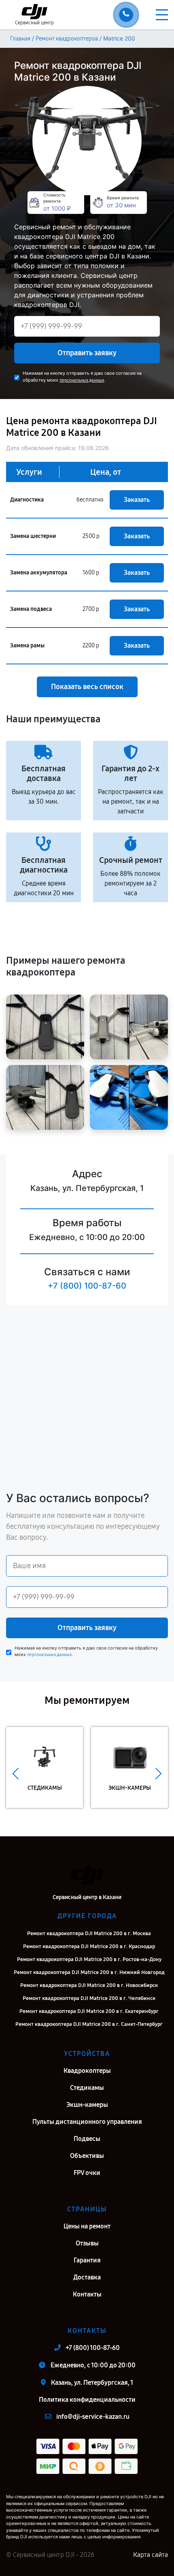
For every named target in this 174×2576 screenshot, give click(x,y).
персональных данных (82, 380)
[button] (16, 1774)
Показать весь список (87, 687)
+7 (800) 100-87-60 (87, 1286)
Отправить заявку (87, 353)
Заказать (137, 500)
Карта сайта (151, 2555)
